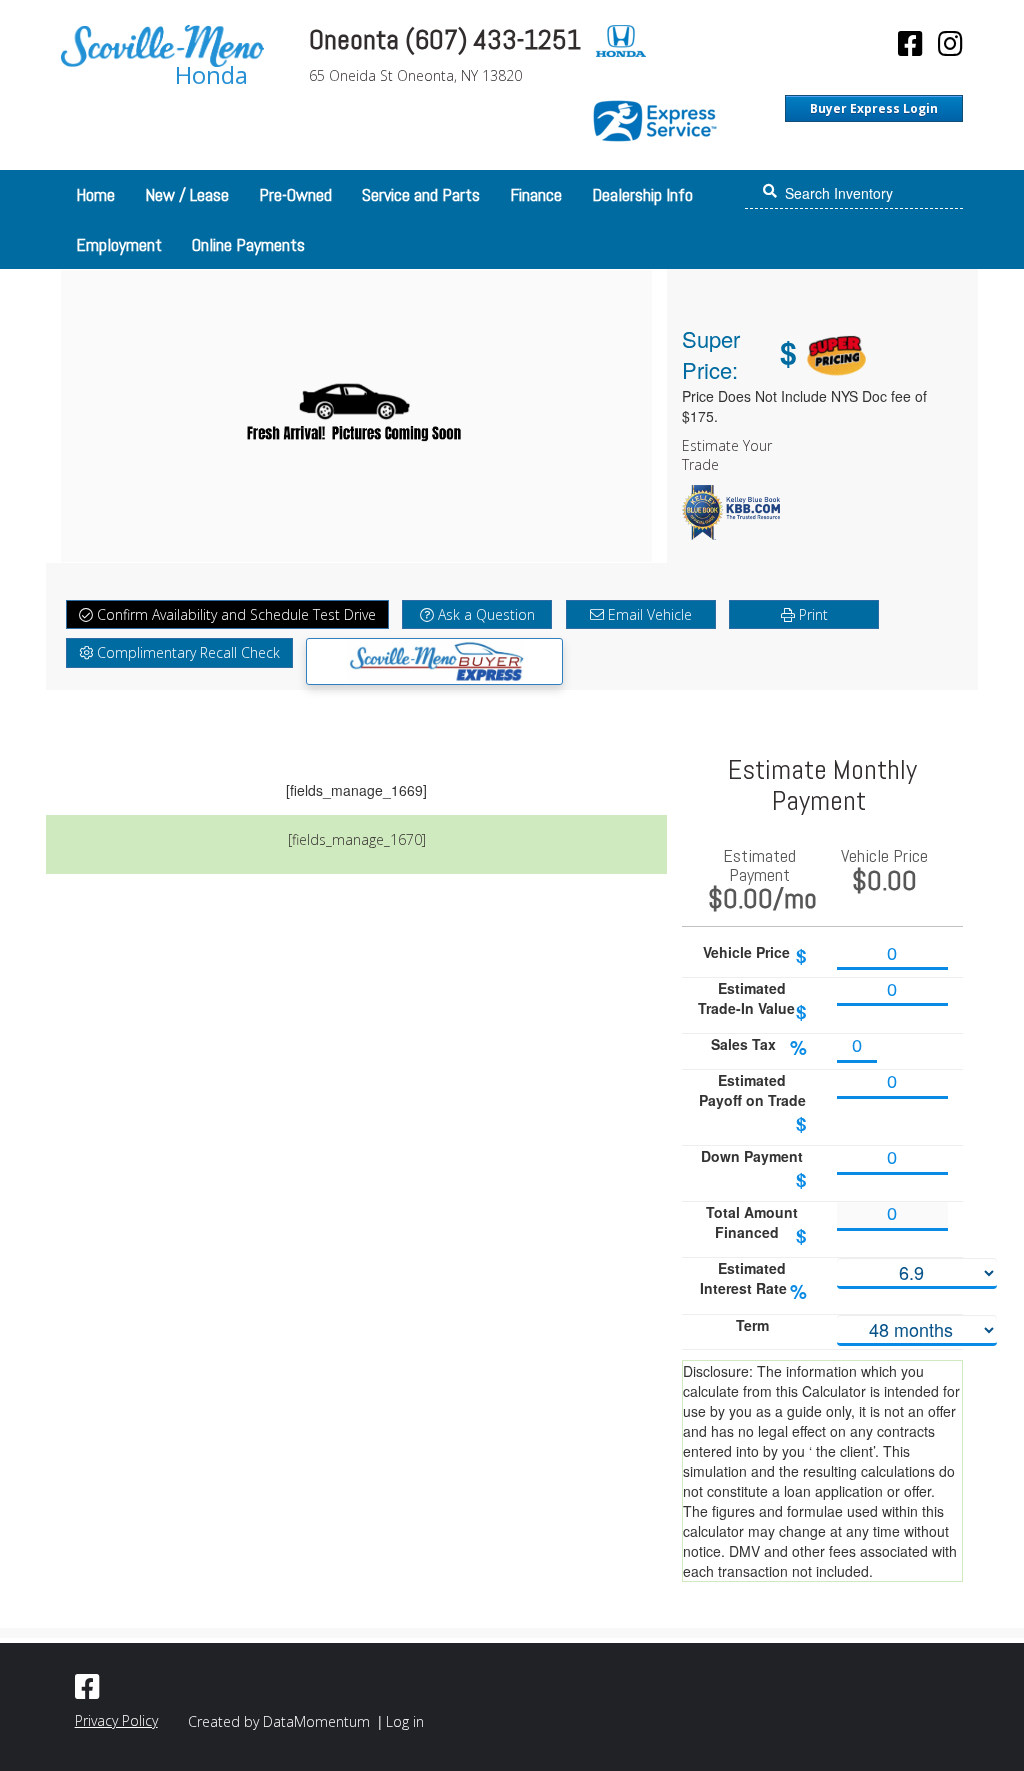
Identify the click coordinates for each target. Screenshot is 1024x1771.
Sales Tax (759, 1047)
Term (752, 1325)
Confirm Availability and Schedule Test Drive (234, 614)
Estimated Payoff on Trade (753, 1103)
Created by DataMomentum (281, 1721)
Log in (405, 1721)
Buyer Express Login (874, 108)
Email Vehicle (648, 614)
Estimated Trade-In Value (752, 1001)
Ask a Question (484, 614)
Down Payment (754, 1169)
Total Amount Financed (756, 1225)
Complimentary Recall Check (186, 652)
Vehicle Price (755, 955)
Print (811, 614)
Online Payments (248, 244)
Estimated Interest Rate (753, 1281)
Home (95, 194)
